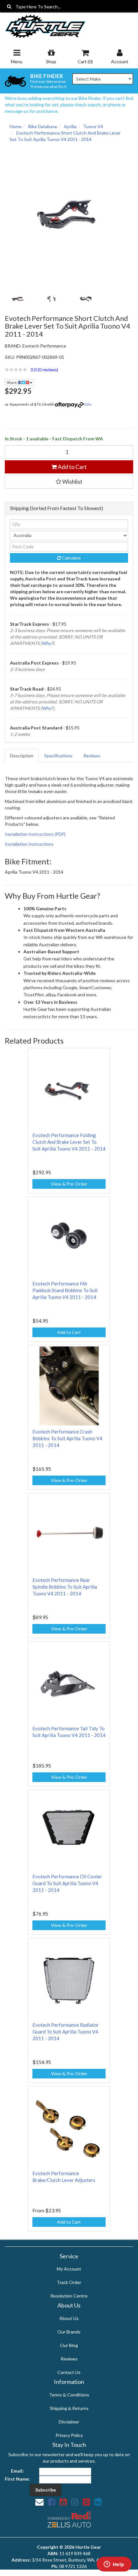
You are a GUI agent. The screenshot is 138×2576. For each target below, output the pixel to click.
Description (22, 756)
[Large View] (17, 299)
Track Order (69, 2282)
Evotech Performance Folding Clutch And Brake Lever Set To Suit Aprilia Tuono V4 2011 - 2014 (69, 1142)
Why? (47, 643)
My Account (69, 2269)
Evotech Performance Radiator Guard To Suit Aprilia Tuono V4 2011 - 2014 (66, 2032)
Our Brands (69, 2332)
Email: (17, 2471)
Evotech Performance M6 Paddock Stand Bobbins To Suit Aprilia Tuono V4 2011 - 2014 (65, 1290)
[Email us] (39, 2502)
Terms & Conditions (69, 2395)
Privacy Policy (69, 2435)
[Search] (9, 6)
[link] (52, 2502)
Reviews (92, 756)
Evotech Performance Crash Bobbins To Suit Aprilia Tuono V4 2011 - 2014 (67, 1438)
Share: (13, 382)
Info (88, 404)
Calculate (71, 558)
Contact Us (69, 2372)
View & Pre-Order (69, 1184)
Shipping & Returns (69, 2408)
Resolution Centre (69, 2296)
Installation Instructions (29, 844)
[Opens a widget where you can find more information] (114, 2565)
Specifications (58, 756)
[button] (69, 370)
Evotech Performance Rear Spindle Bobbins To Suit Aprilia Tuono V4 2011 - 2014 (65, 1587)
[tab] (22, 756)
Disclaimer (69, 2422)
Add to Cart (72, 467)
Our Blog (69, 2345)
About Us (69, 2318)
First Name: (17, 2479)
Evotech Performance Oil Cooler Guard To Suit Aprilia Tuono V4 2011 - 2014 (67, 1883)
